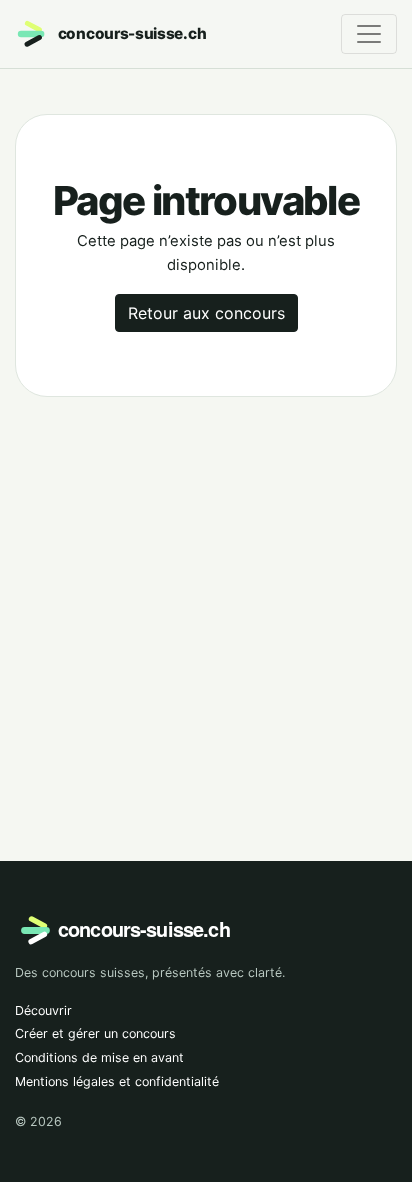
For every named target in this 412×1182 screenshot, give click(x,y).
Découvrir (43, 1010)
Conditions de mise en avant (99, 1057)
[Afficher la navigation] (369, 34)
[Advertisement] (206, 602)
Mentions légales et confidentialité (117, 1081)
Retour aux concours (206, 313)
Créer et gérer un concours (95, 1033)
